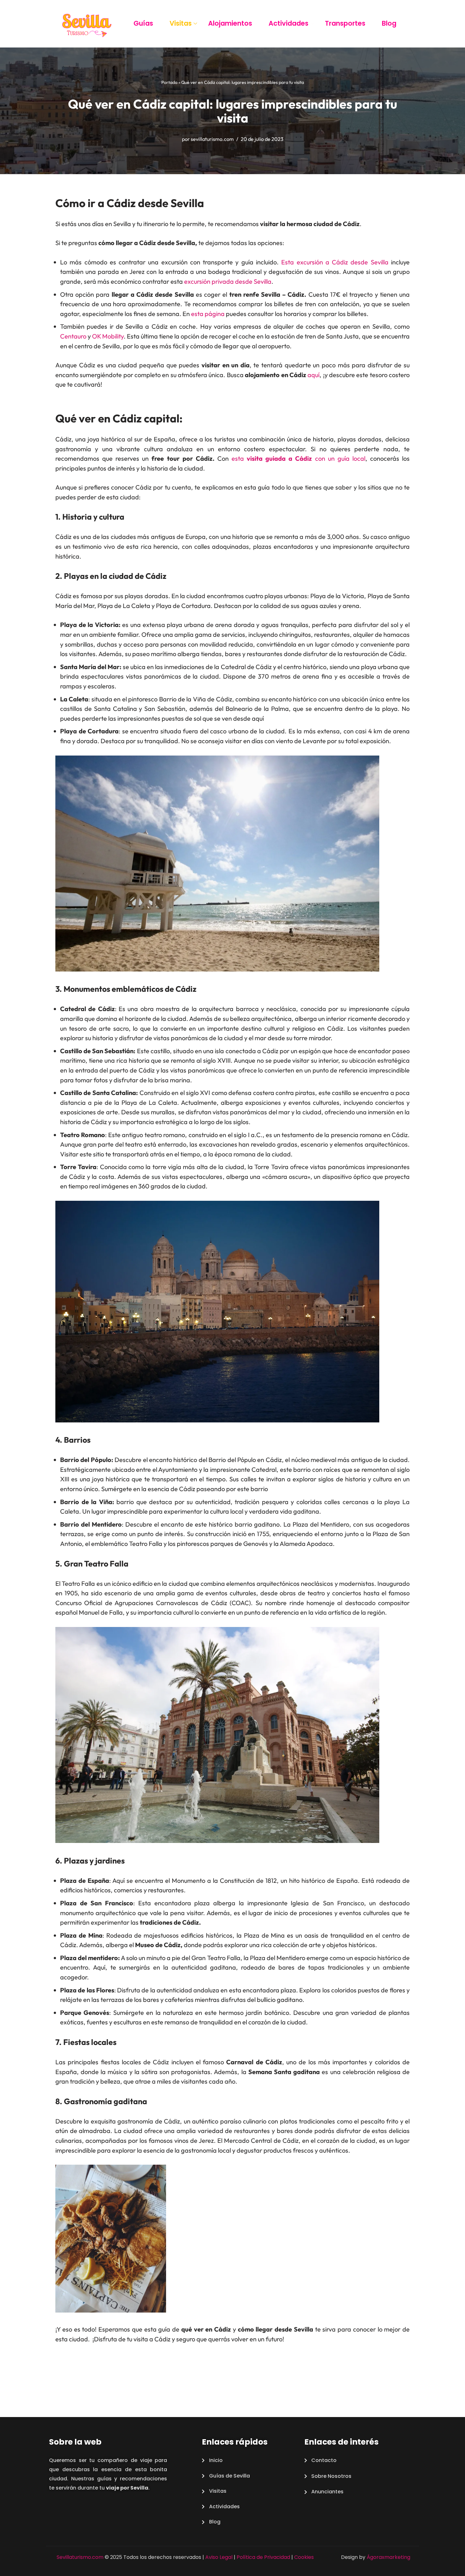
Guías (143, 23)
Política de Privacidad (263, 2557)
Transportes (345, 23)
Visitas (181, 23)
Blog (389, 23)
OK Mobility (108, 336)
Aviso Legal (219, 2557)
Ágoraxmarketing (388, 2557)
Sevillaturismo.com (80, 2557)
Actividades (288, 23)
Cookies (304, 2557)
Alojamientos (230, 23)
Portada (169, 82)
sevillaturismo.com (212, 139)
